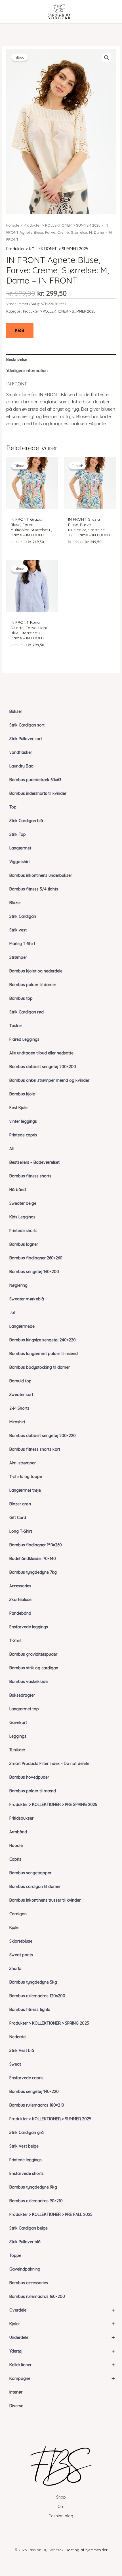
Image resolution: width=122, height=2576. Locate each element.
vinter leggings (23, 1121)
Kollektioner (62, 2365)
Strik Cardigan (23, 916)
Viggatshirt (20, 862)
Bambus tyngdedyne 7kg (33, 1572)
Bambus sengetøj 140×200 (34, 1272)
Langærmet (20, 848)
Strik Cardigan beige (29, 2228)
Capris (15, 1859)
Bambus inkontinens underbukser (41, 875)
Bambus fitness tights (30, 2010)
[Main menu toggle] (12, 12)
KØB (20, 331)
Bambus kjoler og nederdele (36, 971)
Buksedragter (22, 1695)
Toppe (15, 2255)
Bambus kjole (22, 1094)
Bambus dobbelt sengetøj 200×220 (43, 1436)
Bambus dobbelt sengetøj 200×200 (43, 1067)
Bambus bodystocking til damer (40, 1367)
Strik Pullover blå (25, 2242)
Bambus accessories (29, 2283)
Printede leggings (26, 2160)
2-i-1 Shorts (19, 1408)
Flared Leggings (24, 1039)
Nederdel (18, 2037)
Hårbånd (18, 1190)
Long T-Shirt (21, 1531)
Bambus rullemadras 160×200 (37, 2296)
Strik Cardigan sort (27, 725)
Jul (12, 1313)
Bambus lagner (24, 1244)
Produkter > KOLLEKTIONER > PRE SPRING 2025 (53, 1805)
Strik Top (18, 834)
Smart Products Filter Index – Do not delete (49, 1764)
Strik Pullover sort (26, 739)
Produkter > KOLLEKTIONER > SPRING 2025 (49, 2023)
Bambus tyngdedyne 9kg (33, 2187)
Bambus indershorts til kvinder (38, 793)
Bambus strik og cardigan (34, 1668)
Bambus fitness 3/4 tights (34, 889)
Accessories (20, 1586)
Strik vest (18, 930)
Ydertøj (62, 2351)
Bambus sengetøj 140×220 (34, 2091)
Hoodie (16, 1846)
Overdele (62, 2310)
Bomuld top (20, 1381)
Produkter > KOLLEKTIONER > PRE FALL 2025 (51, 2214)
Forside (13, 225)
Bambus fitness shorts (30, 1176)
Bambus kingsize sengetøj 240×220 (43, 1340)
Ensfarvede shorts (27, 2173)
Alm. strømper (23, 1463)
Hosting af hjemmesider (87, 2550)
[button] (107, 58)
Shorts (15, 1969)
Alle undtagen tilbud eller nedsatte (41, 1053)
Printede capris (23, 1135)
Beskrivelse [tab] (17, 360)
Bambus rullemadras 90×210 (36, 2201)
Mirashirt (17, 1422)
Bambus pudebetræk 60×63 (35, 780)
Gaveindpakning (25, 2269)
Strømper (18, 957)
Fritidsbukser (21, 1818)
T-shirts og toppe (26, 1477)
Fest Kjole (18, 1108)
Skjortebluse (21, 1941)
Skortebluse (20, 1600)
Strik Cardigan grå (27, 2132)
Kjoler (62, 2324)
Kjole (14, 1928)
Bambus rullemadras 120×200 (37, 1996)
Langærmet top (24, 1709)
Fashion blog (61, 2516)
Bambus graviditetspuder (33, 1654)
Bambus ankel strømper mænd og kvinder (49, 1080)
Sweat (15, 2064)
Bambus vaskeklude (29, 1682)
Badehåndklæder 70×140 (33, 1559)
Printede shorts (23, 1231)
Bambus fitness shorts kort (35, 1449)
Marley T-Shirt (22, 944)
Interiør (16, 2392)
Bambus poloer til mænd (33, 1791)
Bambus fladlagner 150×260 (36, 1545)
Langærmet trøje (25, 1490)
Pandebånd (20, 1613)
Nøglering (18, 1285)
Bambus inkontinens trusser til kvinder (45, 1900)
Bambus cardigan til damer (35, 1887)
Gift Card (18, 1518)
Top (13, 807)
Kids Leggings (22, 1217)
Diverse (16, 2406)
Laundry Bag (21, 766)
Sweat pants (21, 1955)
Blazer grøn (20, 1504)
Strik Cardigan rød (27, 1012)
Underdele (62, 2337)
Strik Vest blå (22, 2050)
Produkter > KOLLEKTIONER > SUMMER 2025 (50, 2119)
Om (61, 2507)
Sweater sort (21, 1395)
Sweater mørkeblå (27, 1299)
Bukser (16, 711)
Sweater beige (23, 1203)
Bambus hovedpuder (29, 1777)
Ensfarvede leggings (29, 1627)
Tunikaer (17, 1750)
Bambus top (21, 998)
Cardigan (18, 1914)
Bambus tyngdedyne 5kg (33, 1982)
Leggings (18, 1736)
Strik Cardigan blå (26, 821)
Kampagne (62, 2378)
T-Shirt (15, 1641)
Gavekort (18, 1723)
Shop (61, 2497)
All (11, 1149)
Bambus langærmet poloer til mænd (44, 1354)
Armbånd (18, 1832)
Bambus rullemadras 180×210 (37, 2105)
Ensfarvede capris (26, 2078)
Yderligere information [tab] (27, 371)
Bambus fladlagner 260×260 (36, 1258)
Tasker (16, 1026)
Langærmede (22, 1326)
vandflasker (21, 752)
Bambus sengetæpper (30, 1873)
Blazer (15, 903)
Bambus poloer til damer (33, 985)
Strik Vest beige (24, 2146)
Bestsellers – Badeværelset (34, 1162)
